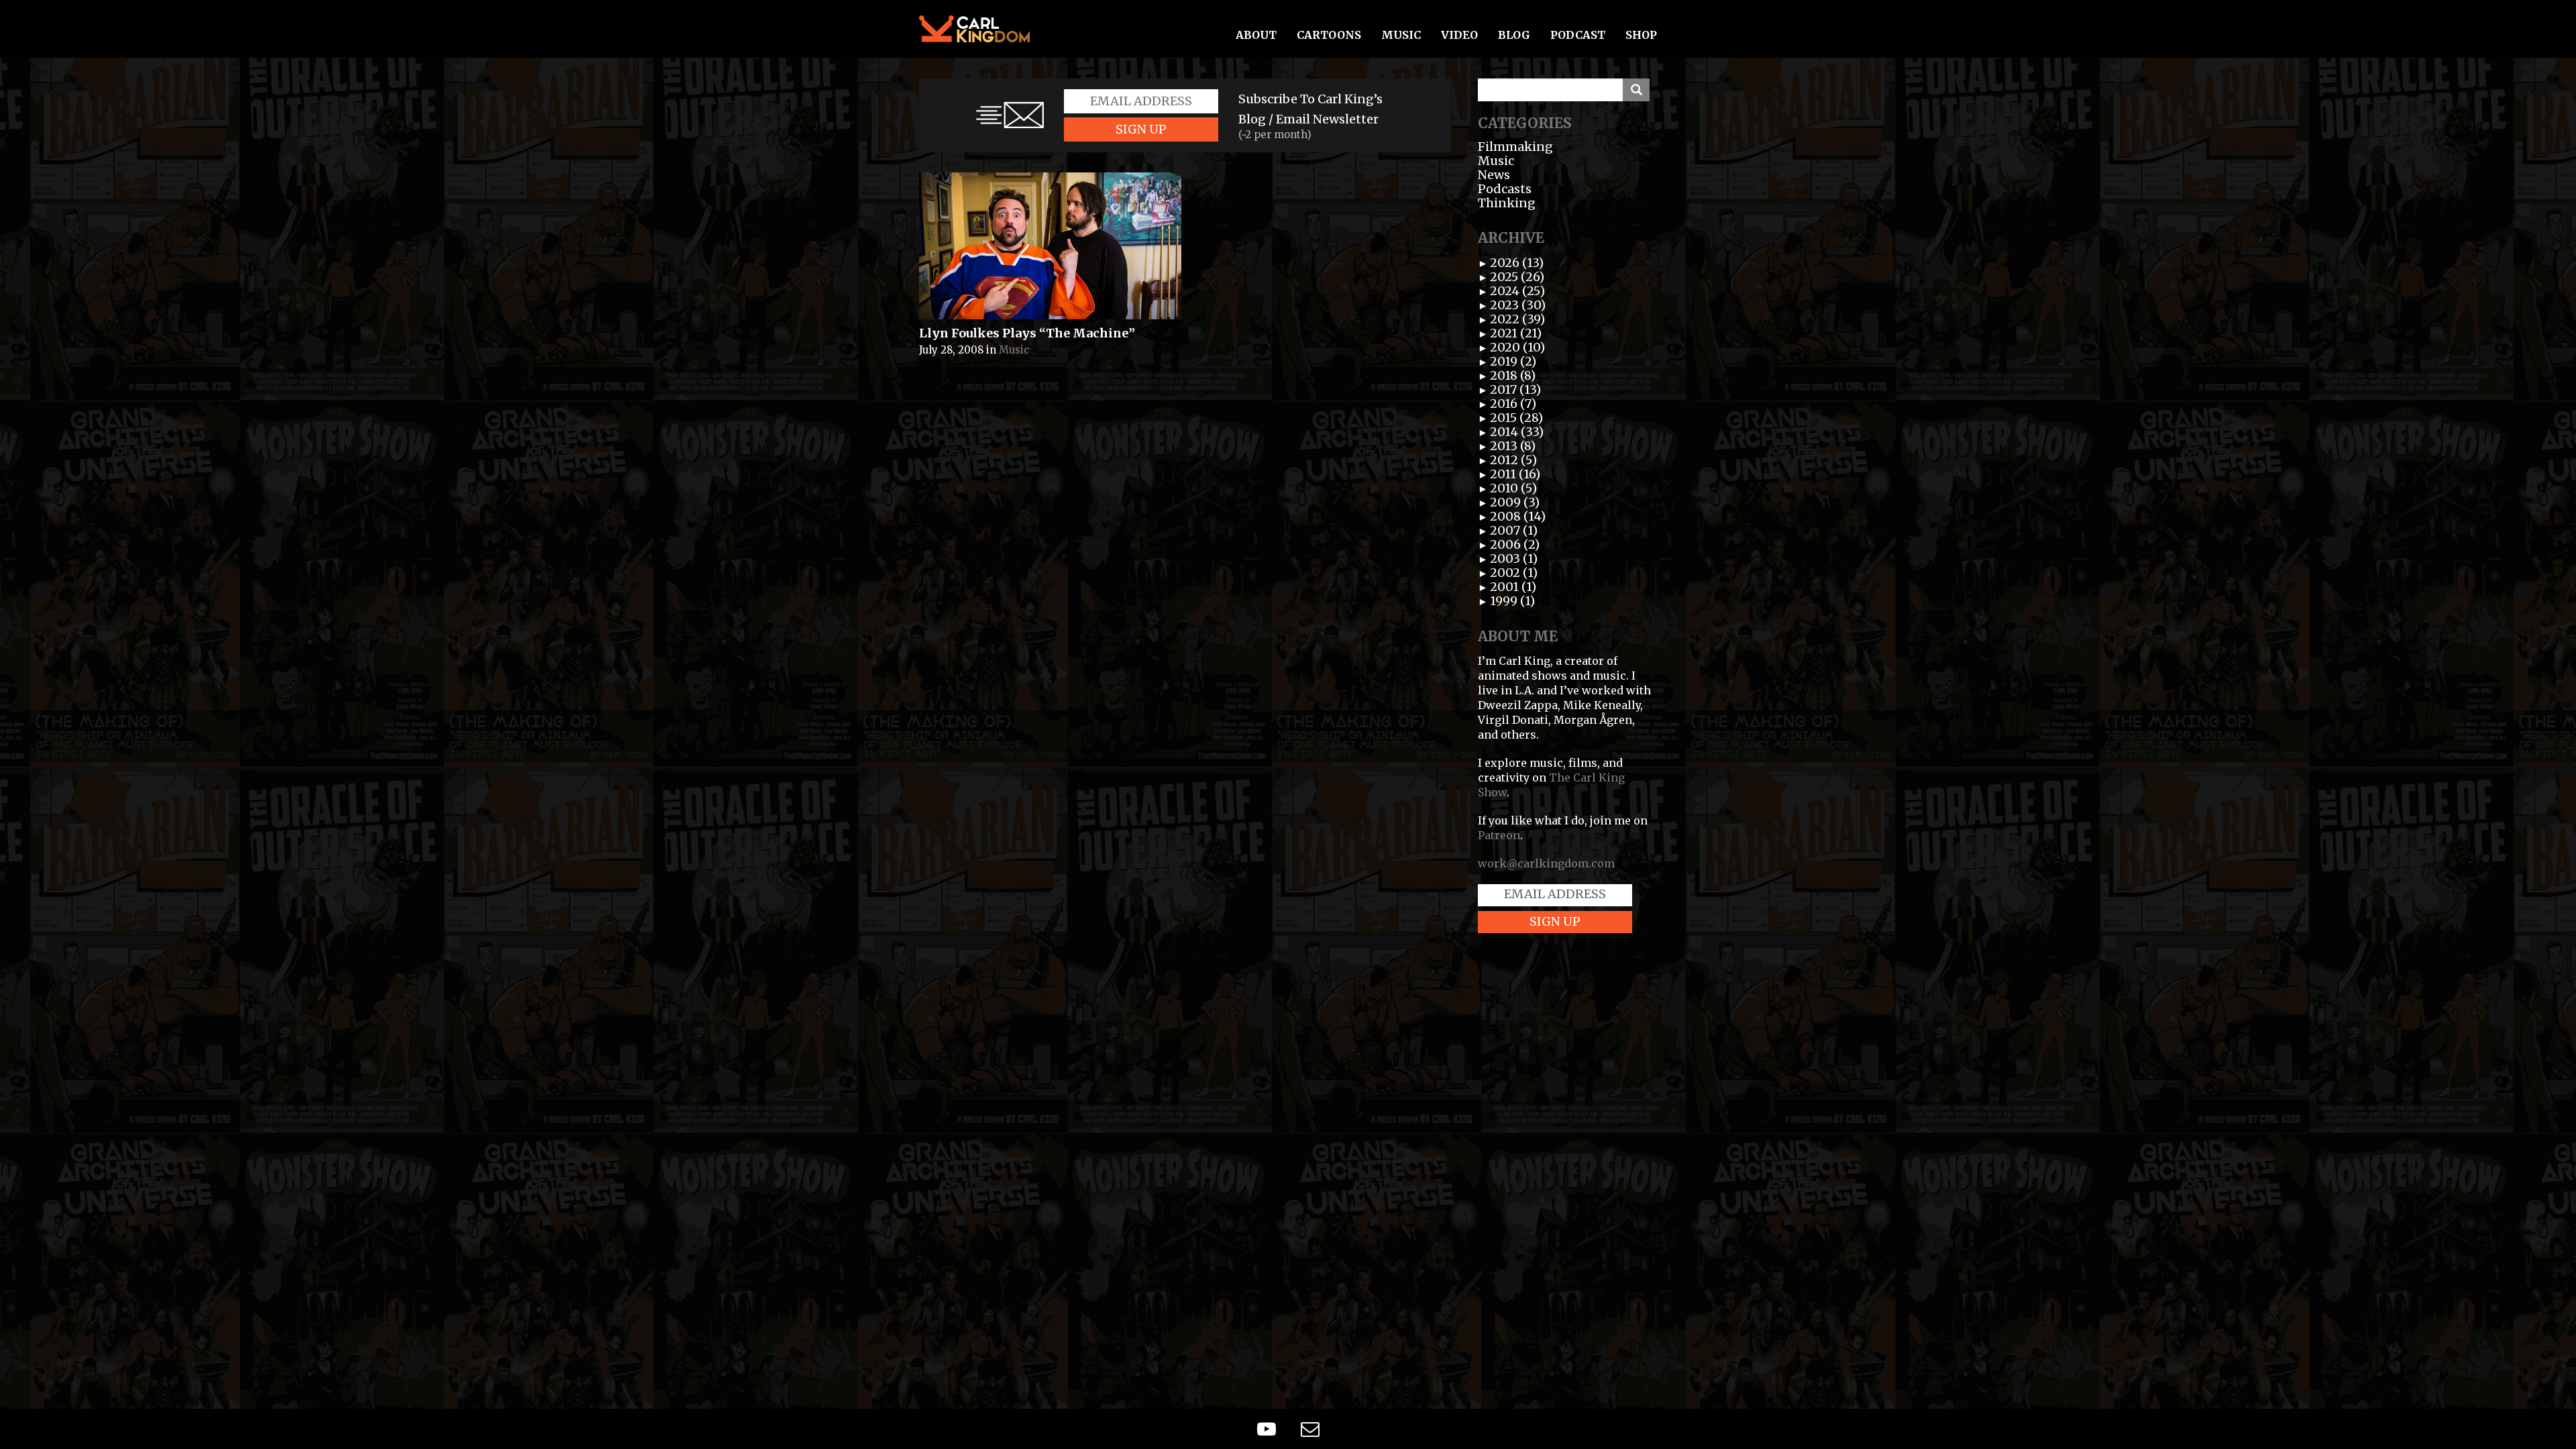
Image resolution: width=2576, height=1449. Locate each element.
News (1494, 175)
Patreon (1499, 835)
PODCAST (1578, 35)
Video (1459, 35)
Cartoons (1329, 35)
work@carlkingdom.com (1546, 863)
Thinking (1507, 203)
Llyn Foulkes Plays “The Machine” (1027, 333)
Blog (1514, 35)
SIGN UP (1141, 129)
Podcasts (1505, 189)
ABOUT (1256, 35)
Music (1401, 35)
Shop (1641, 35)
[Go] (1636, 90)
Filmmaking (1515, 147)
